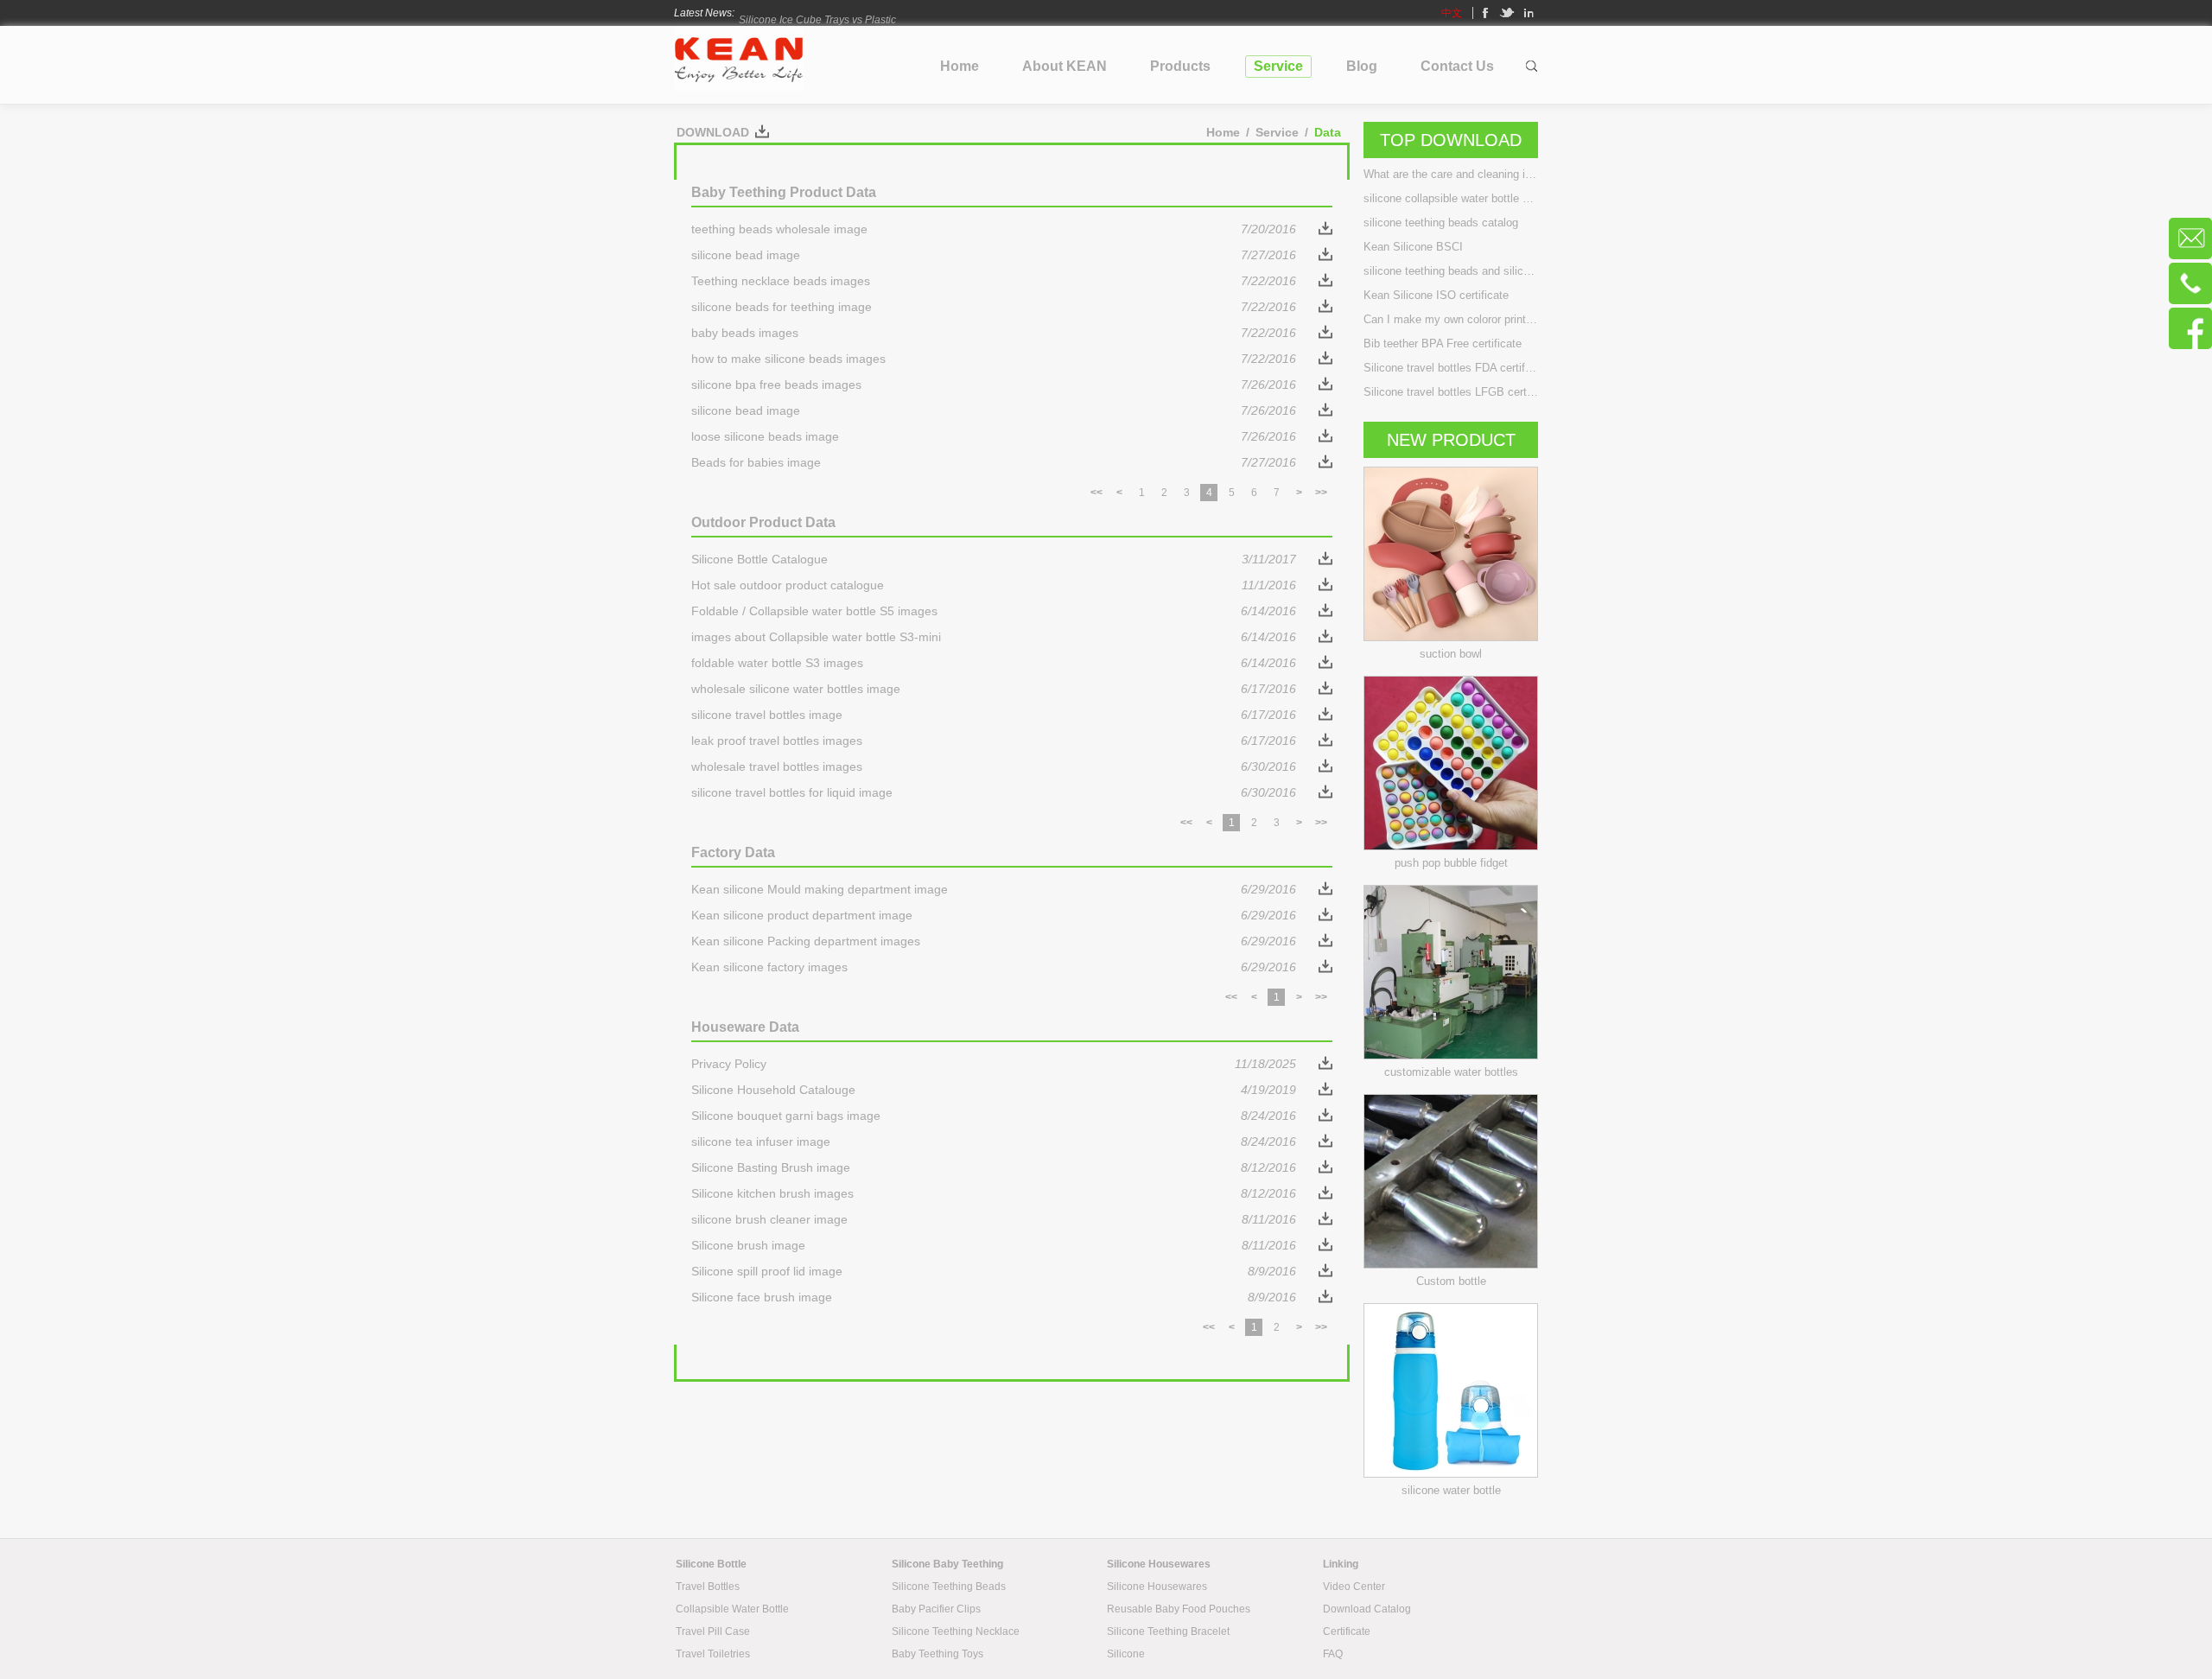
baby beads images (994, 333)
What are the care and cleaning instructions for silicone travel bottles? (1451, 174)
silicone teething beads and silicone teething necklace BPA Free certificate (1451, 271)
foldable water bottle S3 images (994, 663)
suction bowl (1451, 654)
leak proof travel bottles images (994, 741)
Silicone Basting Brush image (994, 1167)
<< (1096, 493)
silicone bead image (994, 255)
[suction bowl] (1451, 637)
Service (1277, 132)
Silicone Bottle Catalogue (994, 559)
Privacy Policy (994, 1064)
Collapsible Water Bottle (732, 1609)
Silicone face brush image (994, 1297)
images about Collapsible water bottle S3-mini (994, 637)
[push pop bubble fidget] (1451, 846)
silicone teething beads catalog (1441, 223)
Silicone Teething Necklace (956, 1631)
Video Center (1354, 1587)
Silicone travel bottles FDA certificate (1451, 368)
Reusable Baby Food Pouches (1179, 1609)
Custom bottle (1451, 1281)
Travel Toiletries (713, 1654)
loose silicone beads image (994, 436)
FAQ (1333, 1654)
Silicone (1126, 1654)
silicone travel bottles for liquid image (994, 792)
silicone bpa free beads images (994, 385)
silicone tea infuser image (994, 1142)
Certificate (1347, 1631)
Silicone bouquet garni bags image (994, 1116)
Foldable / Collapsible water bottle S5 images (994, 611)
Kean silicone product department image (994, 915)
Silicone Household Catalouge (994, 1090)
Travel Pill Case (713, 1631)
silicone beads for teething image (994, 307)
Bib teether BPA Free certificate (1443, 343)
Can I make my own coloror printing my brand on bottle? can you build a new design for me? (1451, 319)
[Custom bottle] (1451, 1264)
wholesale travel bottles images (994, 766)
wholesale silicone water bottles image (994, 689)
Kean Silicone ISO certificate (1436, 295)
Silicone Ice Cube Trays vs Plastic (817, 13)
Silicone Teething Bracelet (1168, 1631)
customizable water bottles (1451, 1072)
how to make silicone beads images (994, 359)
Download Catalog (1367, 1609)
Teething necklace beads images (994, 281)
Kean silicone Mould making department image (994, 889)
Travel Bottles (708, 1587)
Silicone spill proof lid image (994, 1271)
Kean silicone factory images (994, 967)
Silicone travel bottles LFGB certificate (1451, 392)
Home (1223, 132)
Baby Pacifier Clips (936, 1609)
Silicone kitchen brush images (994, 1193)
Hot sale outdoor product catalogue (994, 585)
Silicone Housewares (1157, 1587)
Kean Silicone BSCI (1413, 247)
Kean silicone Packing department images (994, 941)
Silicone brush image (994, 1245)
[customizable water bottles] (1451, 1055)
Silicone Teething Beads (949, 1587)
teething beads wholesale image (994, 229)
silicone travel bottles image (994, 715)
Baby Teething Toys (938, 1654)
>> (1321, 493)
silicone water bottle (1451, 1490)
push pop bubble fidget (1451, 863)
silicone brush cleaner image (994, 1219)
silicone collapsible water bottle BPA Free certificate (1451, 198)
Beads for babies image (994, 462)
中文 (1452, 13)
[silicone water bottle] (1451, 1473)
